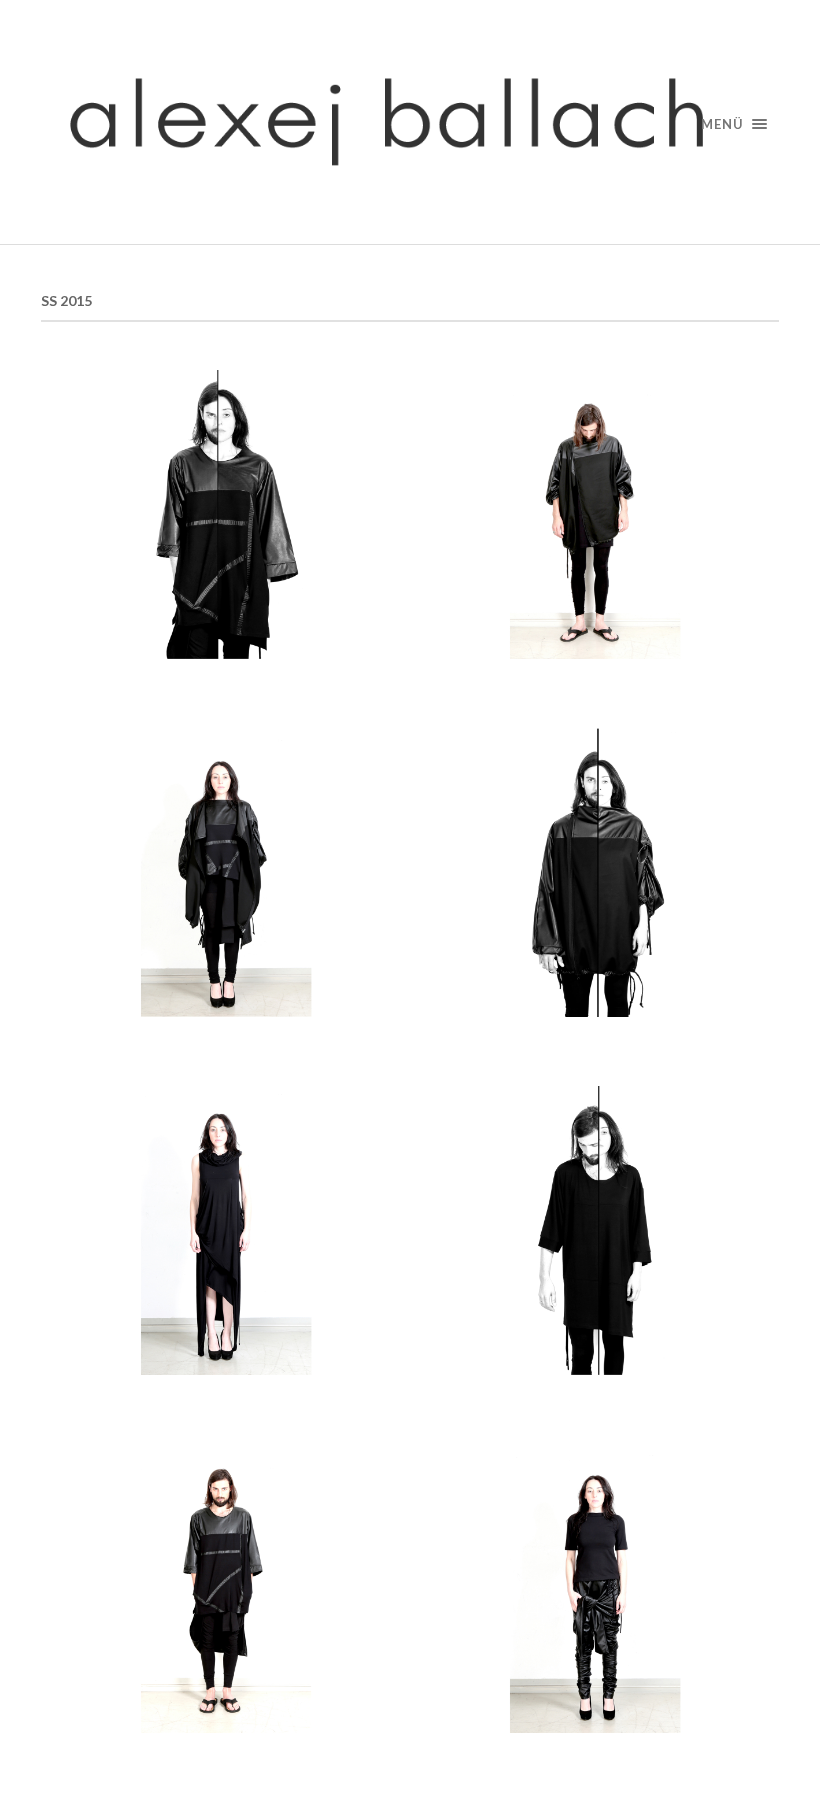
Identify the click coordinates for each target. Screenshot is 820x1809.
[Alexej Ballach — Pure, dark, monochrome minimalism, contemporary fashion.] (410, 122)
